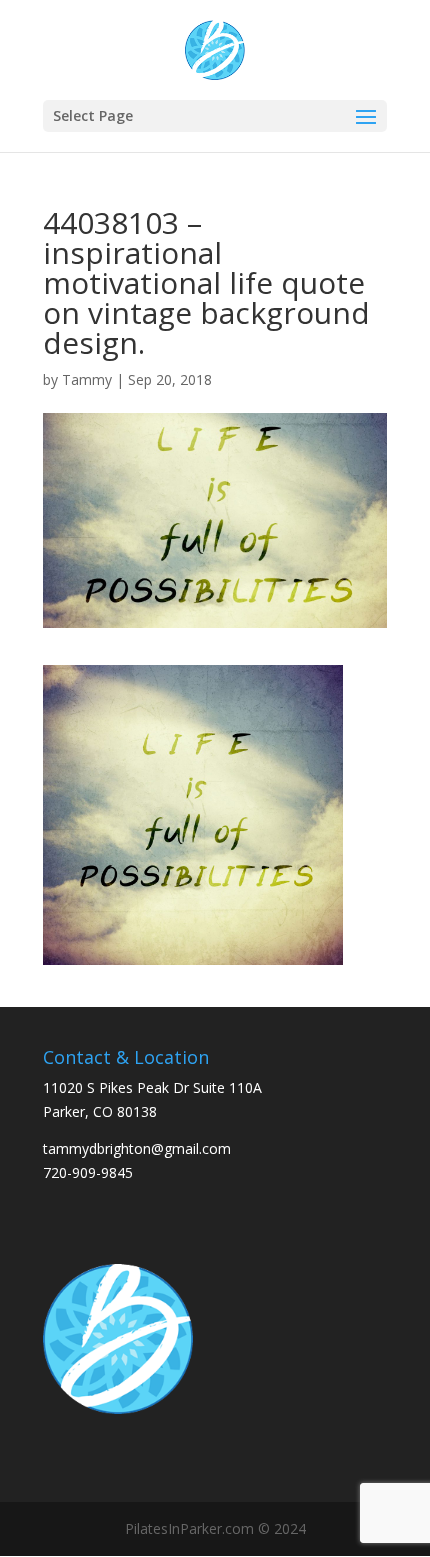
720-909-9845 (88, 1172)
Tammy (87, 379)
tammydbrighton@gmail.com (137, 1148)
